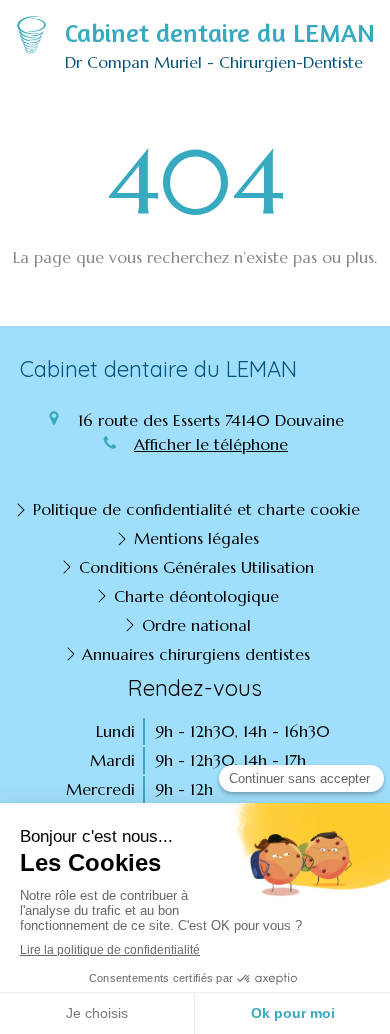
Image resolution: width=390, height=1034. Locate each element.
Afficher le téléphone (211, 444)
